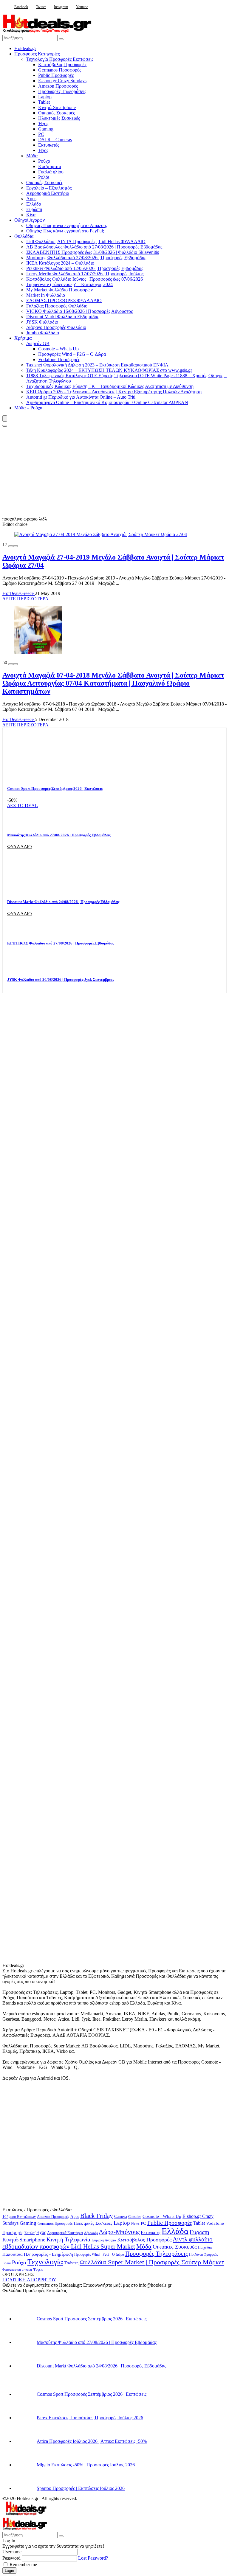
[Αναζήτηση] (61, 39)
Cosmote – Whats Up (58, 349)
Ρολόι (44, 177)
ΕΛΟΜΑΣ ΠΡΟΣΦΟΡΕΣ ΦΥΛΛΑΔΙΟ (64, 300)
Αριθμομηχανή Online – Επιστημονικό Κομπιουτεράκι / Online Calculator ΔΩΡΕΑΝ (107, 402)
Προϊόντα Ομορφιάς (204, 2255)
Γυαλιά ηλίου (51, 172)
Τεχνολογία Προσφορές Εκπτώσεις (60, 59)
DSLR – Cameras (55, 140)
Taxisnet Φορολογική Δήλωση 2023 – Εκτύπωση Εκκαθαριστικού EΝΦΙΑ (97, 365)
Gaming (46, 129)
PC (41, 134)
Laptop (45, 97)
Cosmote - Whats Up (162, 2216)
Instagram (61, 7)
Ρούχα (44, 161)
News (135, 2224)
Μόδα (32, 156)
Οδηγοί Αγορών (30, 220)
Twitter (41, 7)
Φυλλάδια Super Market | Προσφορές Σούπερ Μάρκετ (152, 2262)
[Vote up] (16, 546)
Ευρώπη (34, 209)
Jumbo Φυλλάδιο (43, 333)
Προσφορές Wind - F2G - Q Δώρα (99, 2255)
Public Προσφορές (56, 75)
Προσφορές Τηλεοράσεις (62, 91)
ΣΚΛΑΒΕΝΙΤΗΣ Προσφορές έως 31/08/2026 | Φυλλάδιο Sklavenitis (93, 252)
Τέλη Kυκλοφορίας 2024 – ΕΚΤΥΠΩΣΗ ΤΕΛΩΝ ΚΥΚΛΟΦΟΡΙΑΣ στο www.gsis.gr (109, 370)
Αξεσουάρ (91, 2233)
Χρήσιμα (23, 338)
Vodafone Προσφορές (59, 359)
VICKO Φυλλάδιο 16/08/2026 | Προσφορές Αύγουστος (79, 311)
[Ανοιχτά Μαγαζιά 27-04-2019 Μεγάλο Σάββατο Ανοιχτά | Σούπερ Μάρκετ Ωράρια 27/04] (101, 534)
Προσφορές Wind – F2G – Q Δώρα (72, 354)
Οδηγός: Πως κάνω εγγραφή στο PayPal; (65, 231)
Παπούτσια (13, 2254)
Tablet (44, 102)
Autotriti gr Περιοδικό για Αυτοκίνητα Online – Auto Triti (81, 397)
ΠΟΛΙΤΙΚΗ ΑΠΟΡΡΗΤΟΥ (29, 2280)
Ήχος (43, 123)
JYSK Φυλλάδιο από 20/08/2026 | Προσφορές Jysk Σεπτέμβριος (61, 979)
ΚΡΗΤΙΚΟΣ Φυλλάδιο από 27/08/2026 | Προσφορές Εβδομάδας (61, 943)
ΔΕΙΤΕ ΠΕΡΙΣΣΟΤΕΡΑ (25, 599)
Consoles (135, 2217)
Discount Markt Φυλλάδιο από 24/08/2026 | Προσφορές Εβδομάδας (63, 902)
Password (11, 2558)
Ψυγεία (38, 2270)
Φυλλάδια (24, 236)
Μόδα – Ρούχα (28, 408)
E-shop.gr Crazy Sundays (62, 81)
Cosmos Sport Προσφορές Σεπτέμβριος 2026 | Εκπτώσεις (55, 789)
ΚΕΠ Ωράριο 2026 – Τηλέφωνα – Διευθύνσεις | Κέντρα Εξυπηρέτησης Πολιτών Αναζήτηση (114, 392)
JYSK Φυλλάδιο (42, 322)
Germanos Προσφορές (60, 70)
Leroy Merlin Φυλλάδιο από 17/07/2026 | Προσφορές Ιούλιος (85, 274)
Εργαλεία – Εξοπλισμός (49, 188)
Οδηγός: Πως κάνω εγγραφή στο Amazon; (67, 225)
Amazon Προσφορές (58, 86)
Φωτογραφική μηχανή (17, 2269)
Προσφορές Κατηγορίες (37, 54)
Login (9, 2570)
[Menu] (5, 418)
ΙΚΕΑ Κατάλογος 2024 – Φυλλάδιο (60, 263)
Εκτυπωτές (49, 145)
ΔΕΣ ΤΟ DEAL (23, 805)
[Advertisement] (114, 472)
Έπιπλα (30, 2233)
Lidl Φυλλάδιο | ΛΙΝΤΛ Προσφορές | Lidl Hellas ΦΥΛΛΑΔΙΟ (86, 241)
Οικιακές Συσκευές (57, 113)
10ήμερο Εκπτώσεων (19, 2217)
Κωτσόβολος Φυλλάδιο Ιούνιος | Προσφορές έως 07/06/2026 (85, 279)
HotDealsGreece (19, 593)
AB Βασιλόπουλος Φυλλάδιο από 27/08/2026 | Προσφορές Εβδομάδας (94, 247)
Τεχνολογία (45, 2262)
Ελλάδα (34, 204)
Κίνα (31, 215)
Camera (121, 2217)
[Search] (5, 426)
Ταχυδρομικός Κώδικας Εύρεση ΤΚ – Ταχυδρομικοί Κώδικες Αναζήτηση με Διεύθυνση (110, 386)
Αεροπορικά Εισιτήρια (48, 193)
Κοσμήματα (50, 166)
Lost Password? (93, 2558)
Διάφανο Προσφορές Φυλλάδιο (56, 327)
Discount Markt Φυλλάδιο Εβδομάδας (63, 317)
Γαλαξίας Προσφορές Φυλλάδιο (57, 306)
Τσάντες (71, 2263)
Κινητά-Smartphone (57, 107)
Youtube (82, 7)
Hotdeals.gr (25, 48)
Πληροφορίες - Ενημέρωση (48, 2254)
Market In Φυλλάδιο (46, 295)
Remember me (23, 2565)
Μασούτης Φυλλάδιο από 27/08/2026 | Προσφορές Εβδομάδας (86, 258)
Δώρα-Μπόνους (119, 2232)
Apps (31, 199)
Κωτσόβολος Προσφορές (62, 65)
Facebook (21, 7)
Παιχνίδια (205, 2248)
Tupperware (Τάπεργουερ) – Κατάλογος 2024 (69, 284)
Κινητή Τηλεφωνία (68, 2239)
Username (12, 2552)
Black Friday (97, 2216)
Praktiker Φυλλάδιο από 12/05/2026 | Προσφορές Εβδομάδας (85, 268)
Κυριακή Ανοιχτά (104, 2240)
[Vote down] (11, 546)
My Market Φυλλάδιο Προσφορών (59, 290)
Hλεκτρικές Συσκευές (59, 118)
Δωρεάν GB (38, 343)
